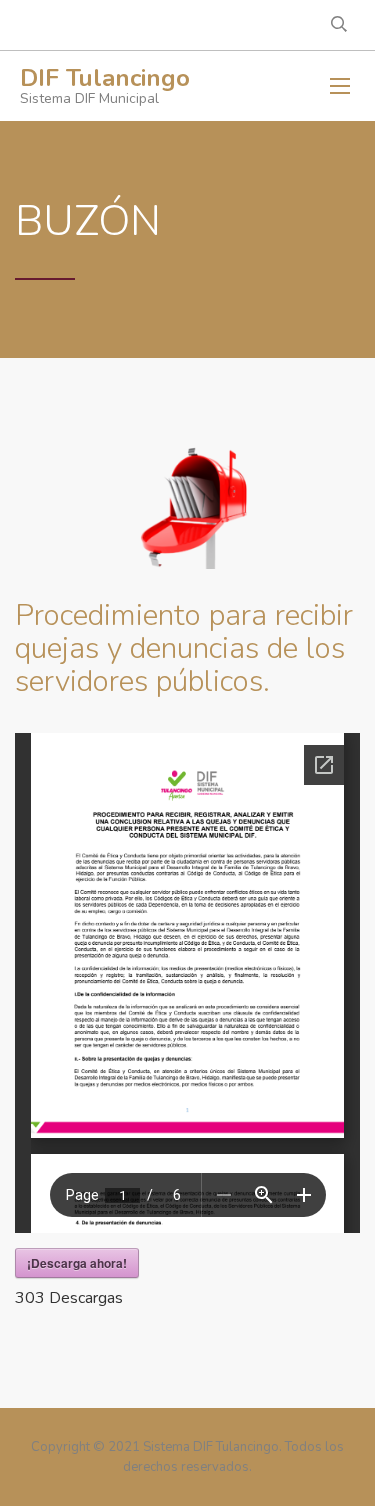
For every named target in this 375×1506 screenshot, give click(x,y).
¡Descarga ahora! (77, 1263)
